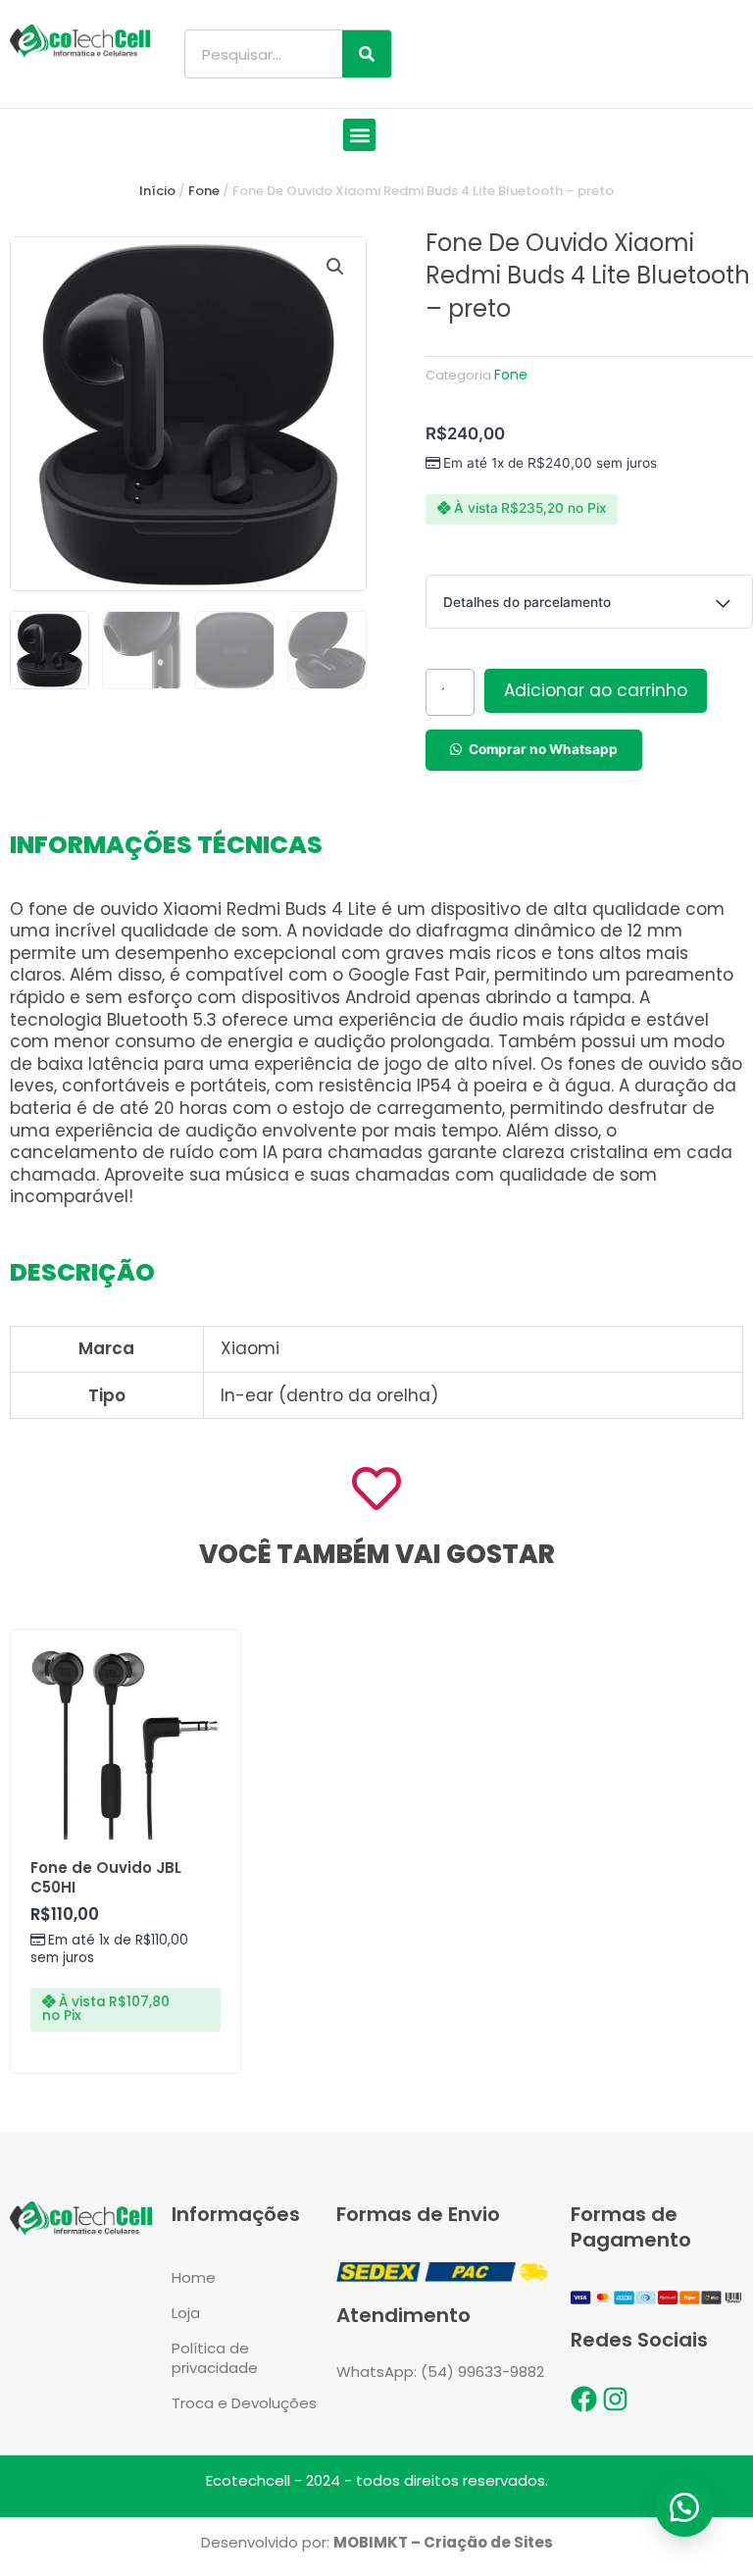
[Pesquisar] (367, 54)
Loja (186, 2313)
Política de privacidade (215, 2358)
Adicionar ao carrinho (596, 690)
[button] (359, 135)
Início (157, 191)
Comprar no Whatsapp (543, 749)
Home (194, 2277)
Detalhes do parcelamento (527, 602)
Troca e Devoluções (244, 2403)
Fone (204, 191)
